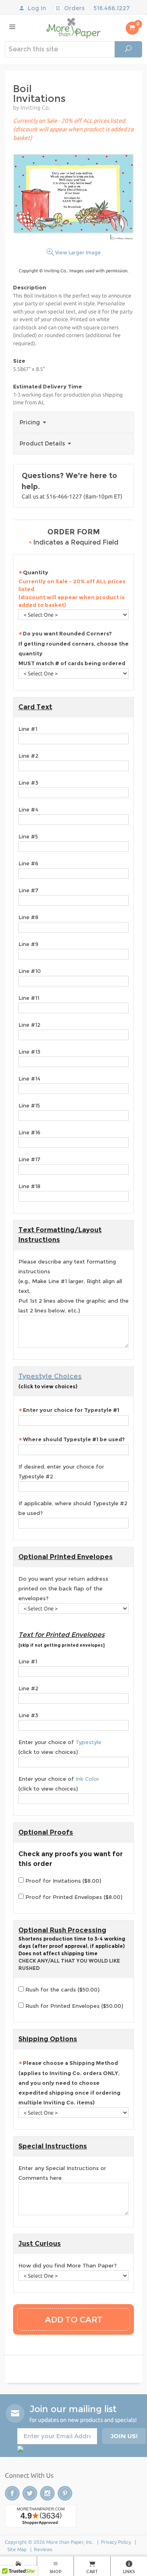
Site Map (17, 2549)
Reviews (43, 2549)
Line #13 (29, 1052)
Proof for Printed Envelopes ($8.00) (73, 1897)
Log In (36, 8)
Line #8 (28, 917)
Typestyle (88, 1742)
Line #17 (29, 1159)
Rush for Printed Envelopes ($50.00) (73, 2006)
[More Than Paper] (73, 28)
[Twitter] (30, 2493)
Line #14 (29, 1078)
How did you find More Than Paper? (68, 2265)
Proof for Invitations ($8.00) (62, 1881)
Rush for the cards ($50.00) (62, 1989)
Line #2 (28, 756)
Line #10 (30, 971)
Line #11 (29, 998)
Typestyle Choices (50, 1376)
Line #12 (29, 1025)
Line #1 (28, 729)
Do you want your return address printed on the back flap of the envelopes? (63, 1588)
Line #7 (28, 890)
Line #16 (29, 1132)
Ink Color (87, 1779)
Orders (73, 8)
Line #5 (28, 836)
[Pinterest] (65, 2493)
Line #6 (28, 863)
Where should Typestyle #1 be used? (74, 1439)
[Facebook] (12, 2493)
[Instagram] (47, 2493)
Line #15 (29, 1105)
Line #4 (28, 809)
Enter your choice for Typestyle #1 (71, 1410)
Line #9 (28, 944)
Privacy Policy (116, 2542)
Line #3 (28, 783)
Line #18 (29, 1186)
